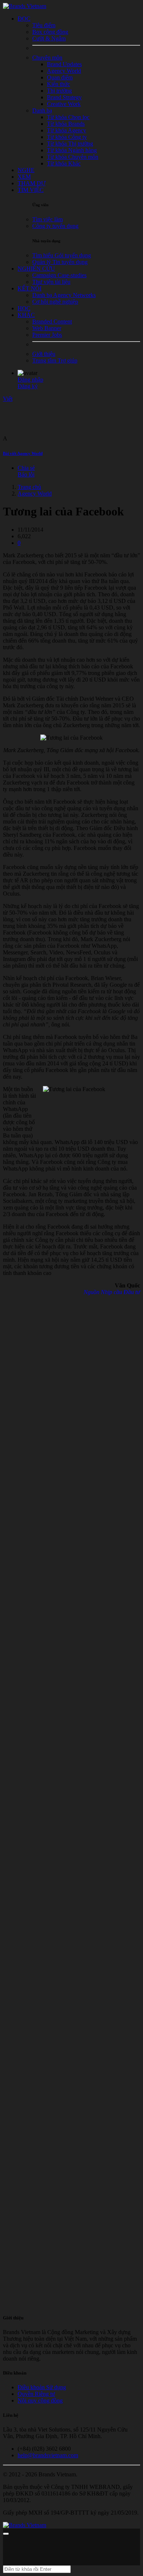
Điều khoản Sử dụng (42, 2387)
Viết (8, 399)
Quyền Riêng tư (36, 2394)
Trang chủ (29, 487)
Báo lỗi (26, 474)
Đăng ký (28, 386)
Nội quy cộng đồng (40, 2400)
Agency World (35, 494)
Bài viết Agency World (23, 453)
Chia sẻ (26, 468)
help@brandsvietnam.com (48, 2455)
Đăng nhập (30, 380)
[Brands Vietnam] (25, 6)
